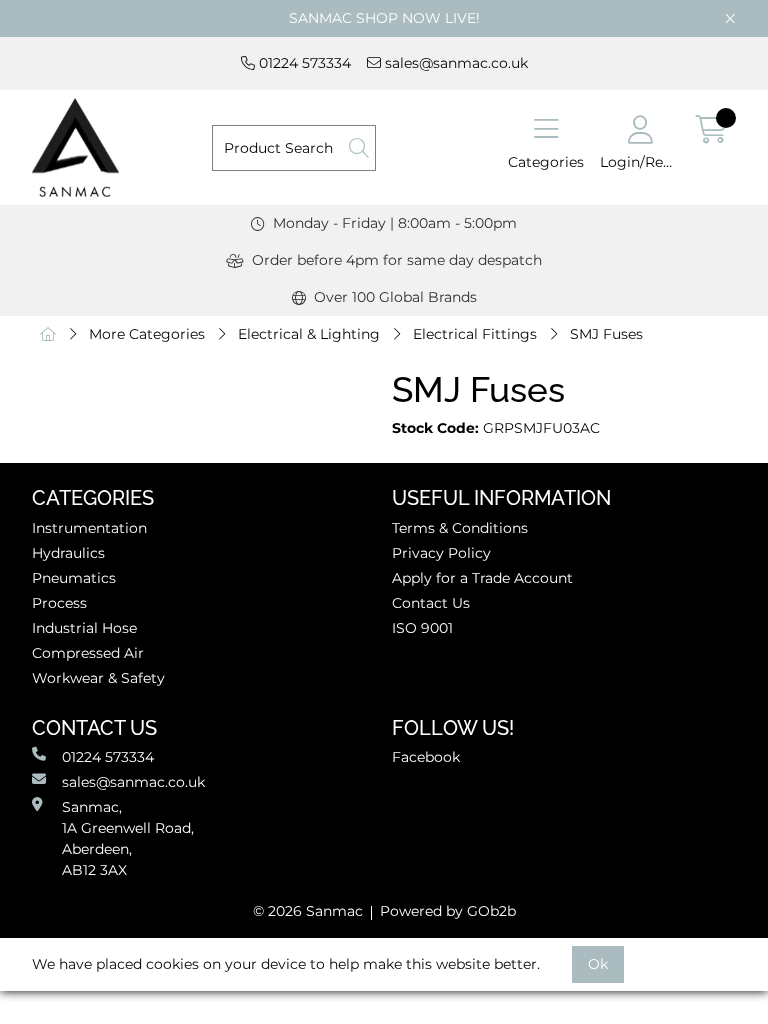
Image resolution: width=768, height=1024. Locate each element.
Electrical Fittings (475, 334)
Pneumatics (74, 578)
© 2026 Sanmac (308, 911)
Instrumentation (89, 528)
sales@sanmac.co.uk (454, 63)
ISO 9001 (422, 628)
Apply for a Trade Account (482, 578)
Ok (598, 964)
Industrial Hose (84, 628)
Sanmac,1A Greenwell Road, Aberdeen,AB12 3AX (128, 838)
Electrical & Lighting (309, 334)
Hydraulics (68, 553)
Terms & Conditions (460, 528)
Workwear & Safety (98, 678)
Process (59, 603)
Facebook (426, 757)
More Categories (147, 334)
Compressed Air (88, 653)
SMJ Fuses (606, 334)
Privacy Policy (441, 553)
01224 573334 (303, 63)
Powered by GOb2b (448, 911)
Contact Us (431, 603)
